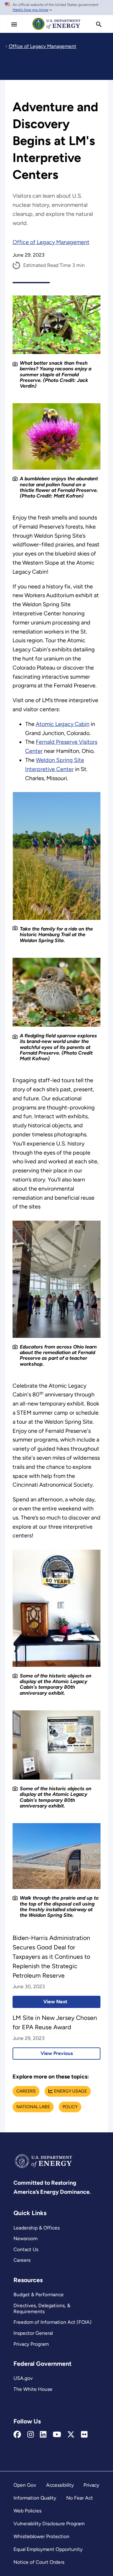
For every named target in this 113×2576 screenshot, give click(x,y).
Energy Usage (70, 2091)
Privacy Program (31, 2344)
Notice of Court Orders (39, 2562)
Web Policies (27, 2511)
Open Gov (25, 2485)
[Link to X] (71, 2435)
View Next (40, 2002)
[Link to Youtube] (57, 2435)
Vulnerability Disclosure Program (49, 2524)
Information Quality (35, 2498)
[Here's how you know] (56, 8)
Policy (70, 2107)
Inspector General (33, 2333)
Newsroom (25, 2238)
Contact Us (26, 2249)
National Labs (33, 2107)
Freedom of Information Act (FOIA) (53, 2322)
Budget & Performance (39, 2294)
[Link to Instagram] (31, 2435)
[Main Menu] (14, 24)
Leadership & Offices (37, 2228)
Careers (26, 2091)
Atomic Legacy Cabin (63, 724)
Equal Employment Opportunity (48, 2549)
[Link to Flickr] (84, 2435)
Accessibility (60, 2485)
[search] (99, 24)
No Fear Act (80, 2498)
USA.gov (23, 2378)
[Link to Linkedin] (43, 2435)
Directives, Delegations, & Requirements (42, 2308)
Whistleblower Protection (41, 2536)
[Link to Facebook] (17, 2435)
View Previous (43, 2053)
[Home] (56, 29)
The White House (33, 2389)
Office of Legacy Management (51, 242)
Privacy (91, 2485)
